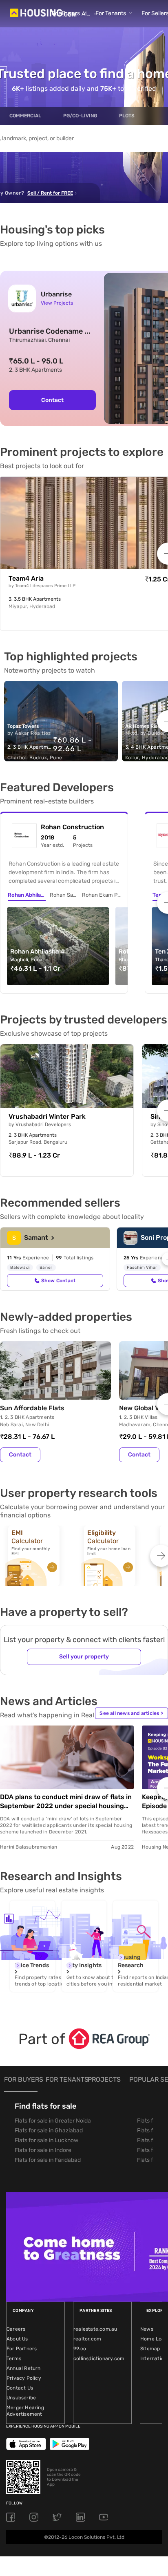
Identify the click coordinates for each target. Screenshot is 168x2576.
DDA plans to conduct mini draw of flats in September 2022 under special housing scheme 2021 (66, 1802)
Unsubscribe (21, 2398)
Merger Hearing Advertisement (25, 2411)
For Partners (22, 2349)
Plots (127, 116)
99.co (80, 2349)
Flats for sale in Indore (43, 2150)
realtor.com (87, 2339)
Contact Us (20, 2388)
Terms (14, 2358)
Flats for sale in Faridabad (48, 2160)
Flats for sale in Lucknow (46, 2140)
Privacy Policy (24, 2378)
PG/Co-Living (80, 116)
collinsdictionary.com (99, 2358)
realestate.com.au (95, 2329)
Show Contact (58, 1281)
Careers (16, 2329)
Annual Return (24, 2368)
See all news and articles (131, 1713)
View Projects (57, 303)
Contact (52, 400)
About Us (17, 2339)
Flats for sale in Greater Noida (53, 2121)
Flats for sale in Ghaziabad (49, 2131)
